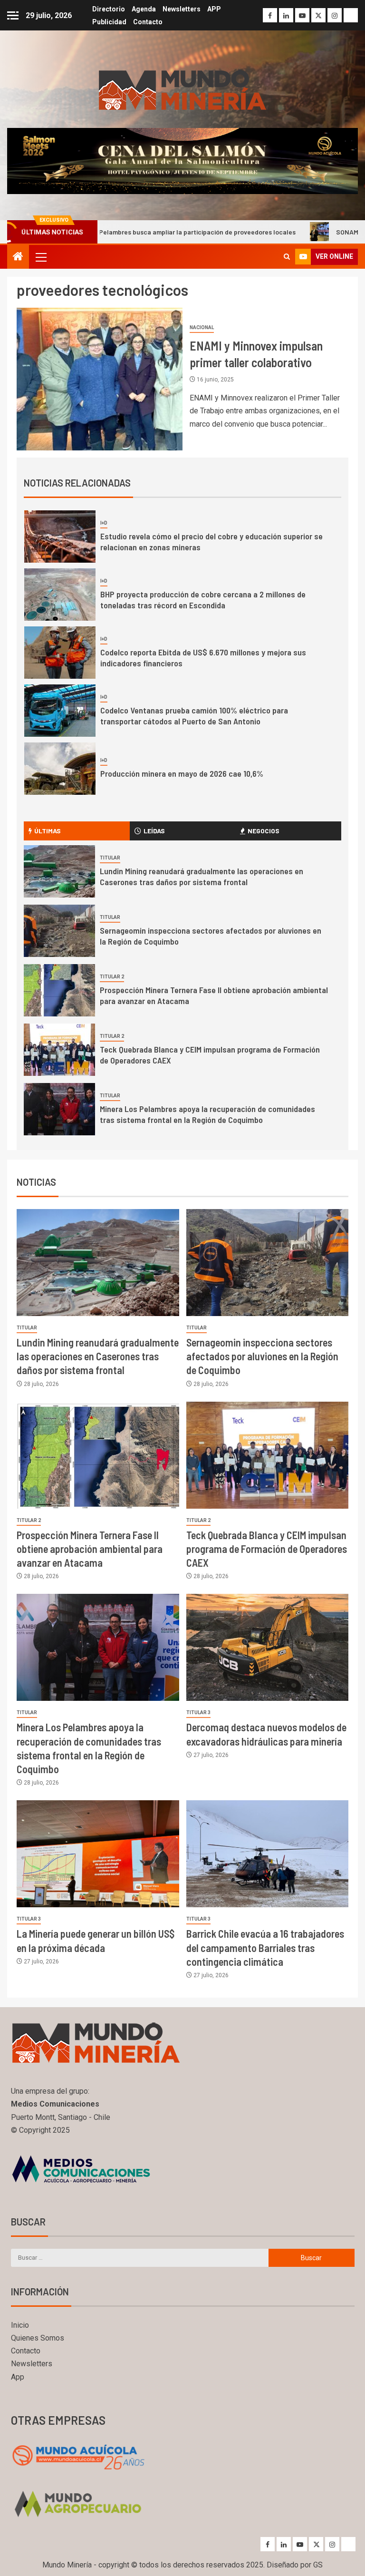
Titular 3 (198, 1712)
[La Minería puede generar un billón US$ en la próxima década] (98, 1854)
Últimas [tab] (48, 831)
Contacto (148, 22)
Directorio (109, 9)
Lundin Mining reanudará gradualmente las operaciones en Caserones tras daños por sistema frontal (202, 877)
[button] (40, 257)
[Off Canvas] (13, 15)
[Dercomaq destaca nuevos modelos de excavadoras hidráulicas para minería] (268, 1647)
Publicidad (109, 22)
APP (214, 9)
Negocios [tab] (264, 831)
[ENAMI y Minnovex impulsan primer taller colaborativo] (100, 379)
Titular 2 (112, 977)
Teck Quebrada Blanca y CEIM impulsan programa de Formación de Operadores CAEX (267, 1549)
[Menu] (40, 257)
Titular (110, 858)
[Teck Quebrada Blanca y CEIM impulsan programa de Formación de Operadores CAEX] (59, 1050)
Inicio (20, 2325)
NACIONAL (202, 327)
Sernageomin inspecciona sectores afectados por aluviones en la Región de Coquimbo (262, 1356)
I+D (104, 523)
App (18, 2377)
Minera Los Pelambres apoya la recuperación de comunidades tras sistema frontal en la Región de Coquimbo (207, 1114)
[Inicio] (18, 257)
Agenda (144, 9)
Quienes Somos (38, 2338)
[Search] (287, 257)
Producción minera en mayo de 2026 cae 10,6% (182, 773)
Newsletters (182, 9)
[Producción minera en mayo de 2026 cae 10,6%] (60, 769)
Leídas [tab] (154, 831)
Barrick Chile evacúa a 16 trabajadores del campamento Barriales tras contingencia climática (265, 1947)
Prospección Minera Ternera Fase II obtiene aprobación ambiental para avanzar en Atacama (90, 1549)
